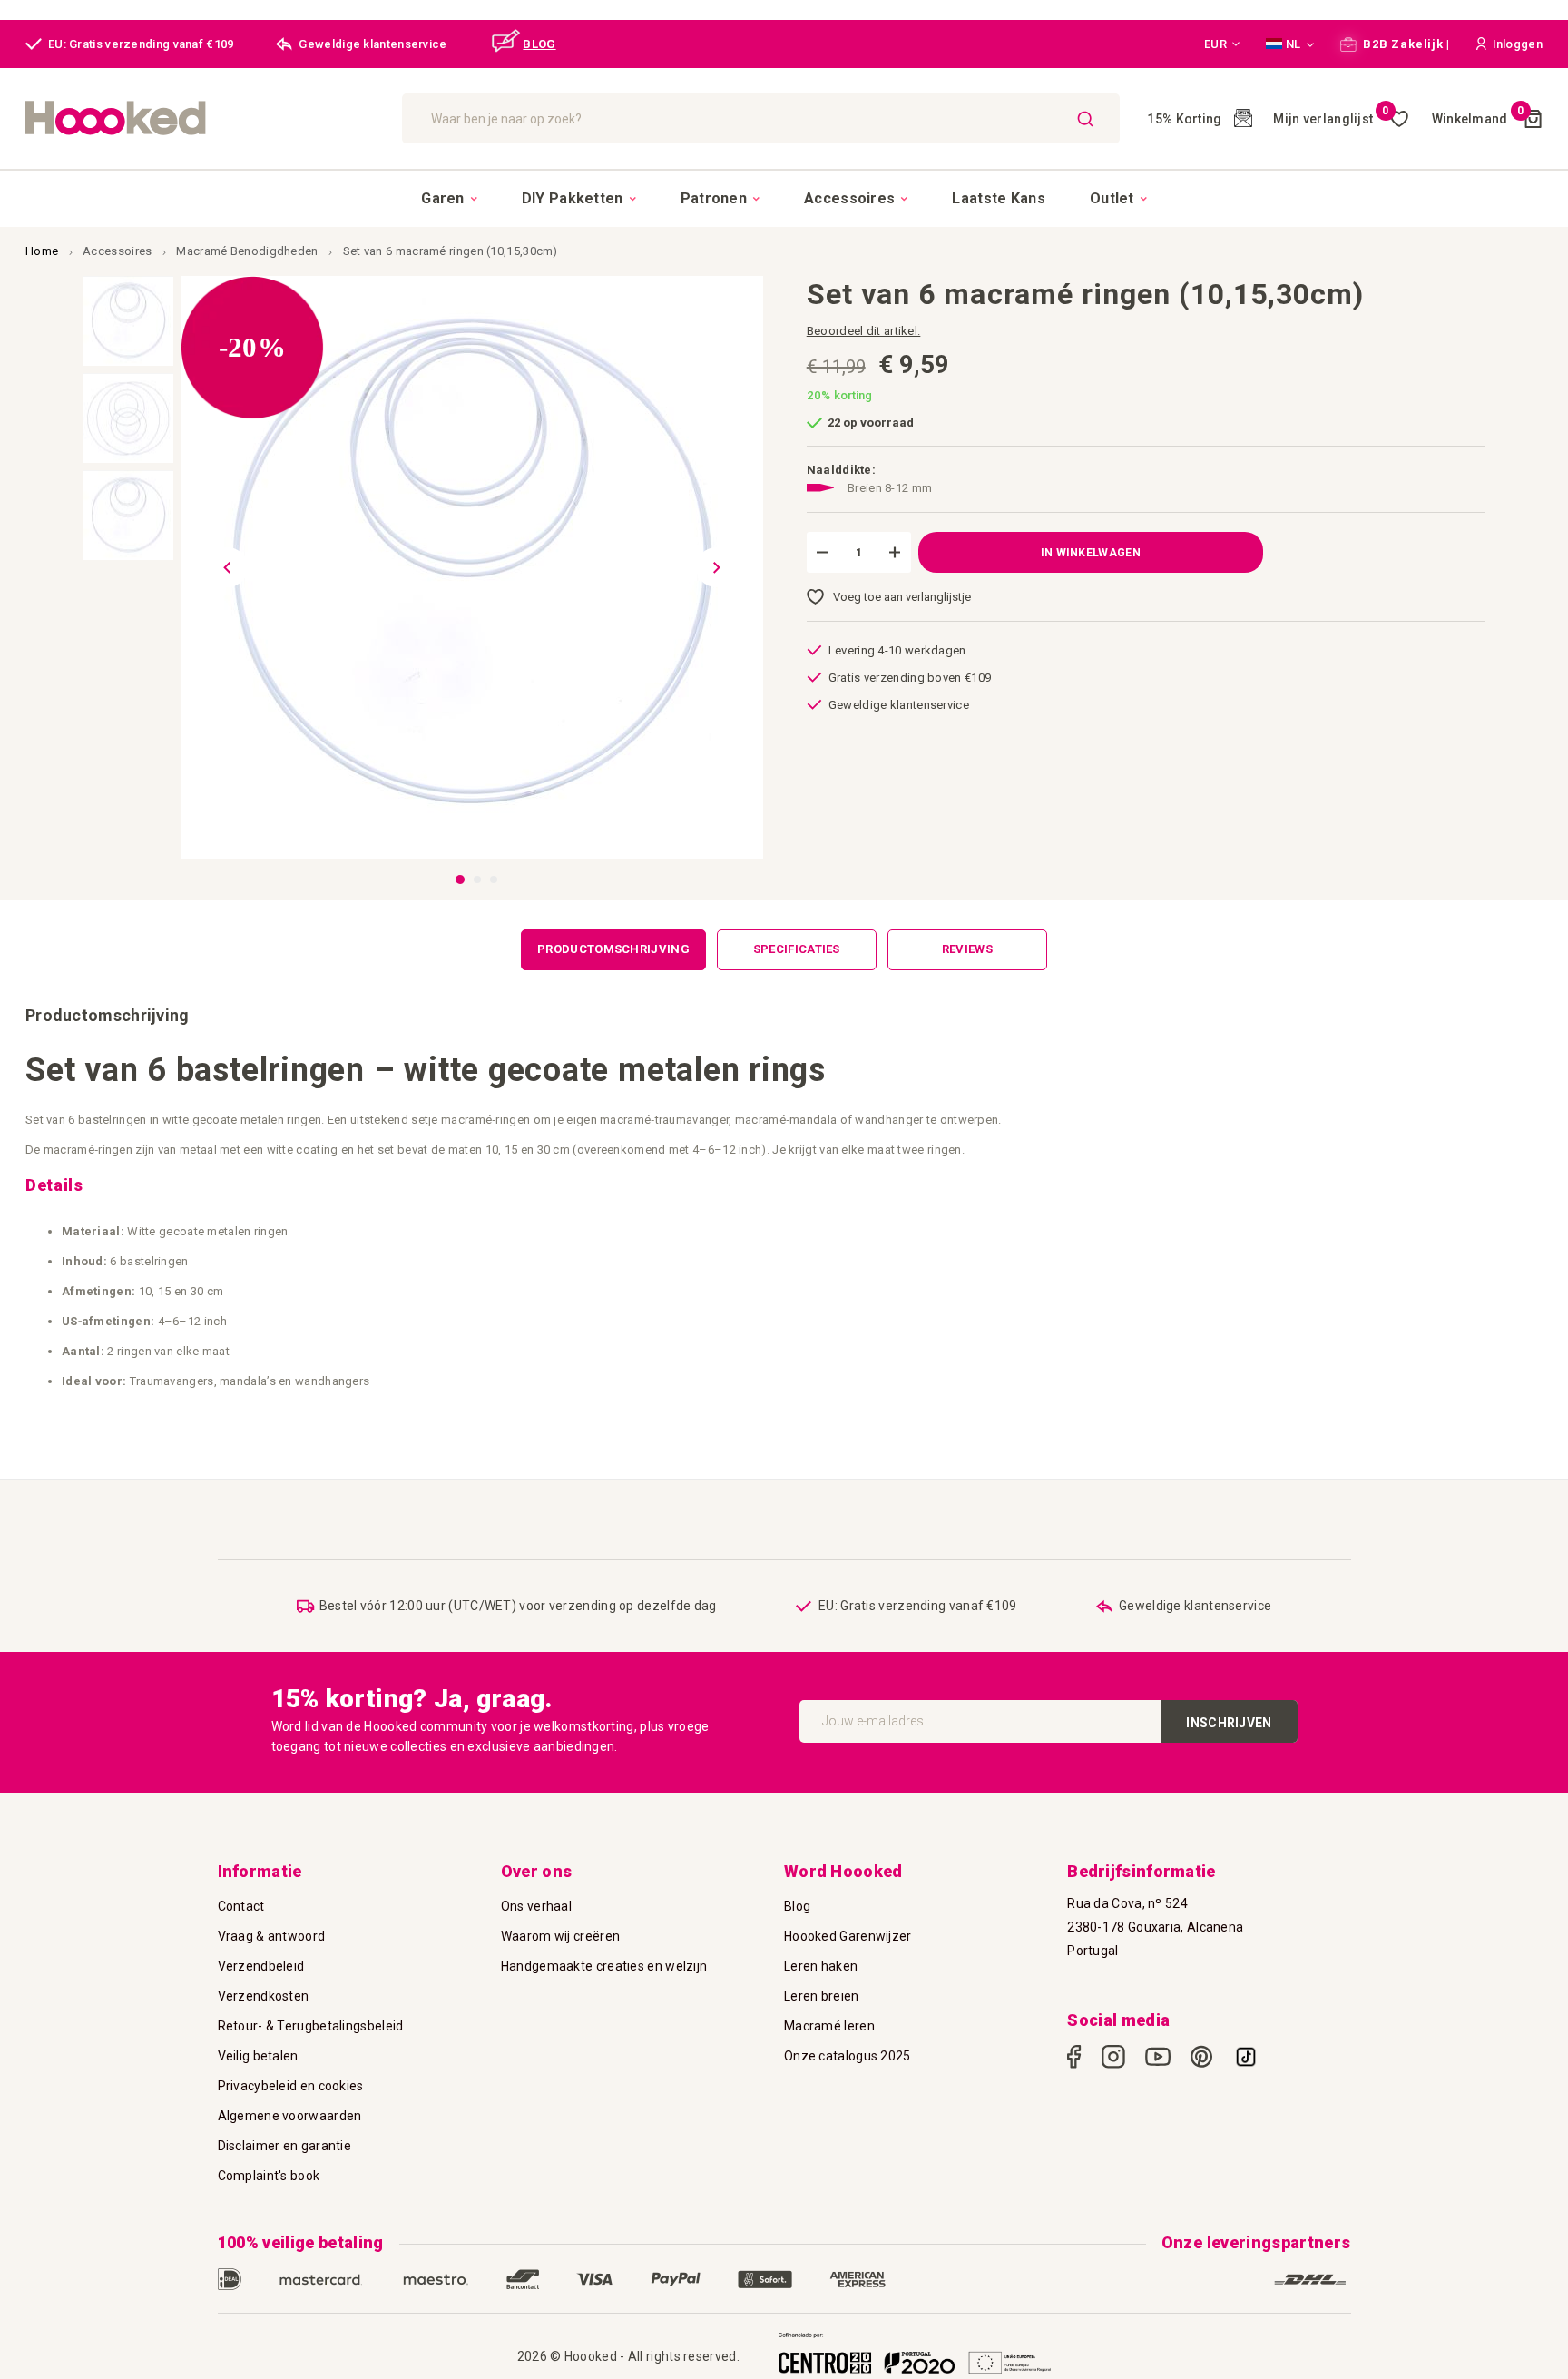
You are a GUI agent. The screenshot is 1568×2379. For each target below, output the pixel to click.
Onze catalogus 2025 (848, 2056)
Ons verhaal (536, 1906)
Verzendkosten (264, 1996)
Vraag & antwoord (272, 1936)
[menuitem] (449, 199)
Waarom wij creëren (560, 1936)
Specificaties (797, 949)
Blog (797, 1906)
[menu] (784, 198)
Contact (241, 1906)
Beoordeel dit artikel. (864, 331)
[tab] (613, 950)
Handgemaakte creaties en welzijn (604, 1966)
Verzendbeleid (261, 1966)
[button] (1222, 44)
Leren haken (821, 1966)
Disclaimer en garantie (285, 2146)
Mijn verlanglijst (1331, 119)
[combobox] (761, 118)
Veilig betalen (258, 2056)
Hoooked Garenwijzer (848, 1936)
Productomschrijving (613, 949)
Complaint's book (269, 2176)
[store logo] (205, 118)
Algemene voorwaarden (290, 2116)
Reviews (967, 949)
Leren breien (822, 1996)
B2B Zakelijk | (1406, 44)
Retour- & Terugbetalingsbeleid (311, 2026)
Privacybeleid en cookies (291, 2086)
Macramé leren (829, 2026)
